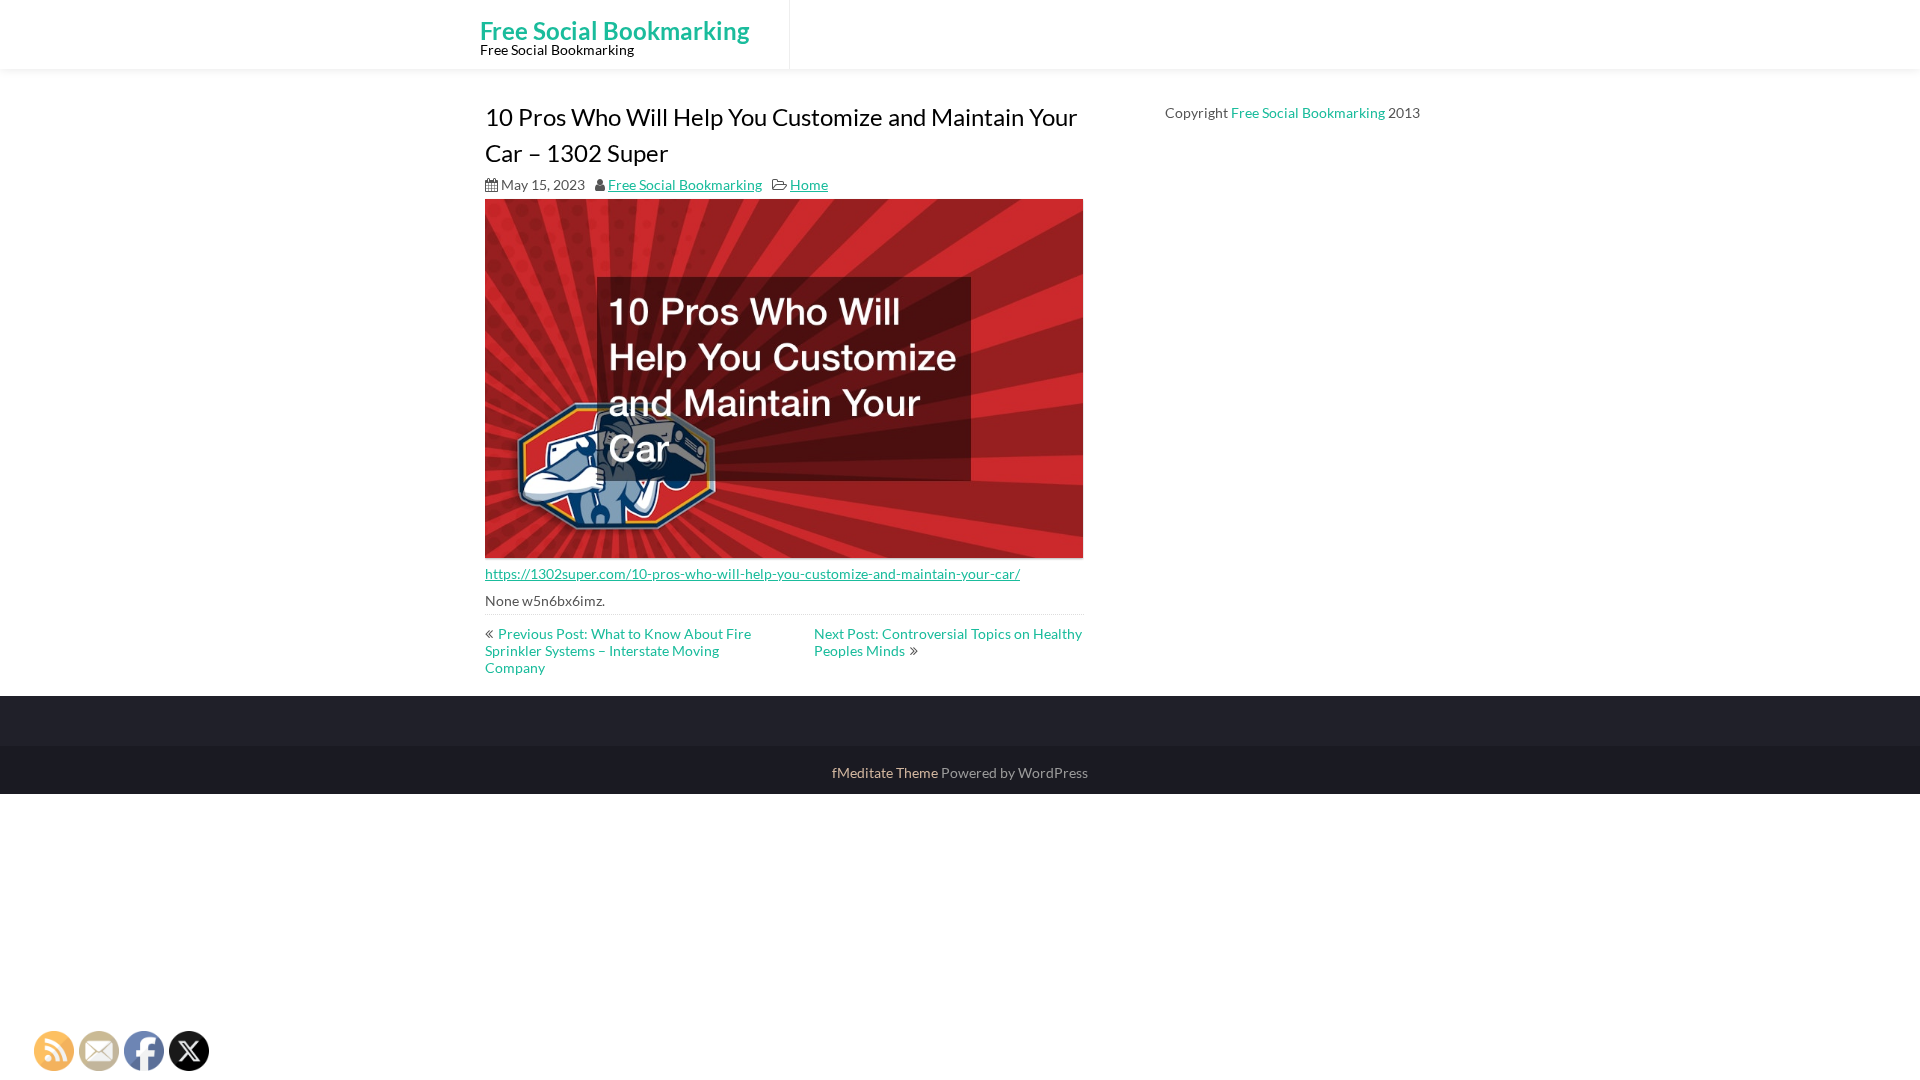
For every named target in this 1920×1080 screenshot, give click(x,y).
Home (809, 184)
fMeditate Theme (886, 772)
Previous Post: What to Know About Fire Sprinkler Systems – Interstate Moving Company (618, 650)
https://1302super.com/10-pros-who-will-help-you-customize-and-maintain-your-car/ (752, 573)
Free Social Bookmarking (685, 184)
